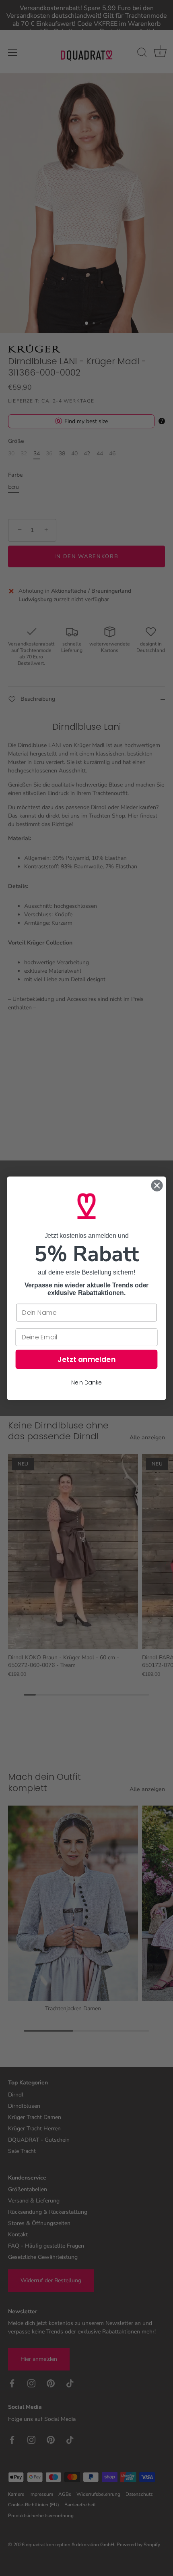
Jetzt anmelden (86, 1359)
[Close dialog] (157, 1185)
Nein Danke (86, 1382)
